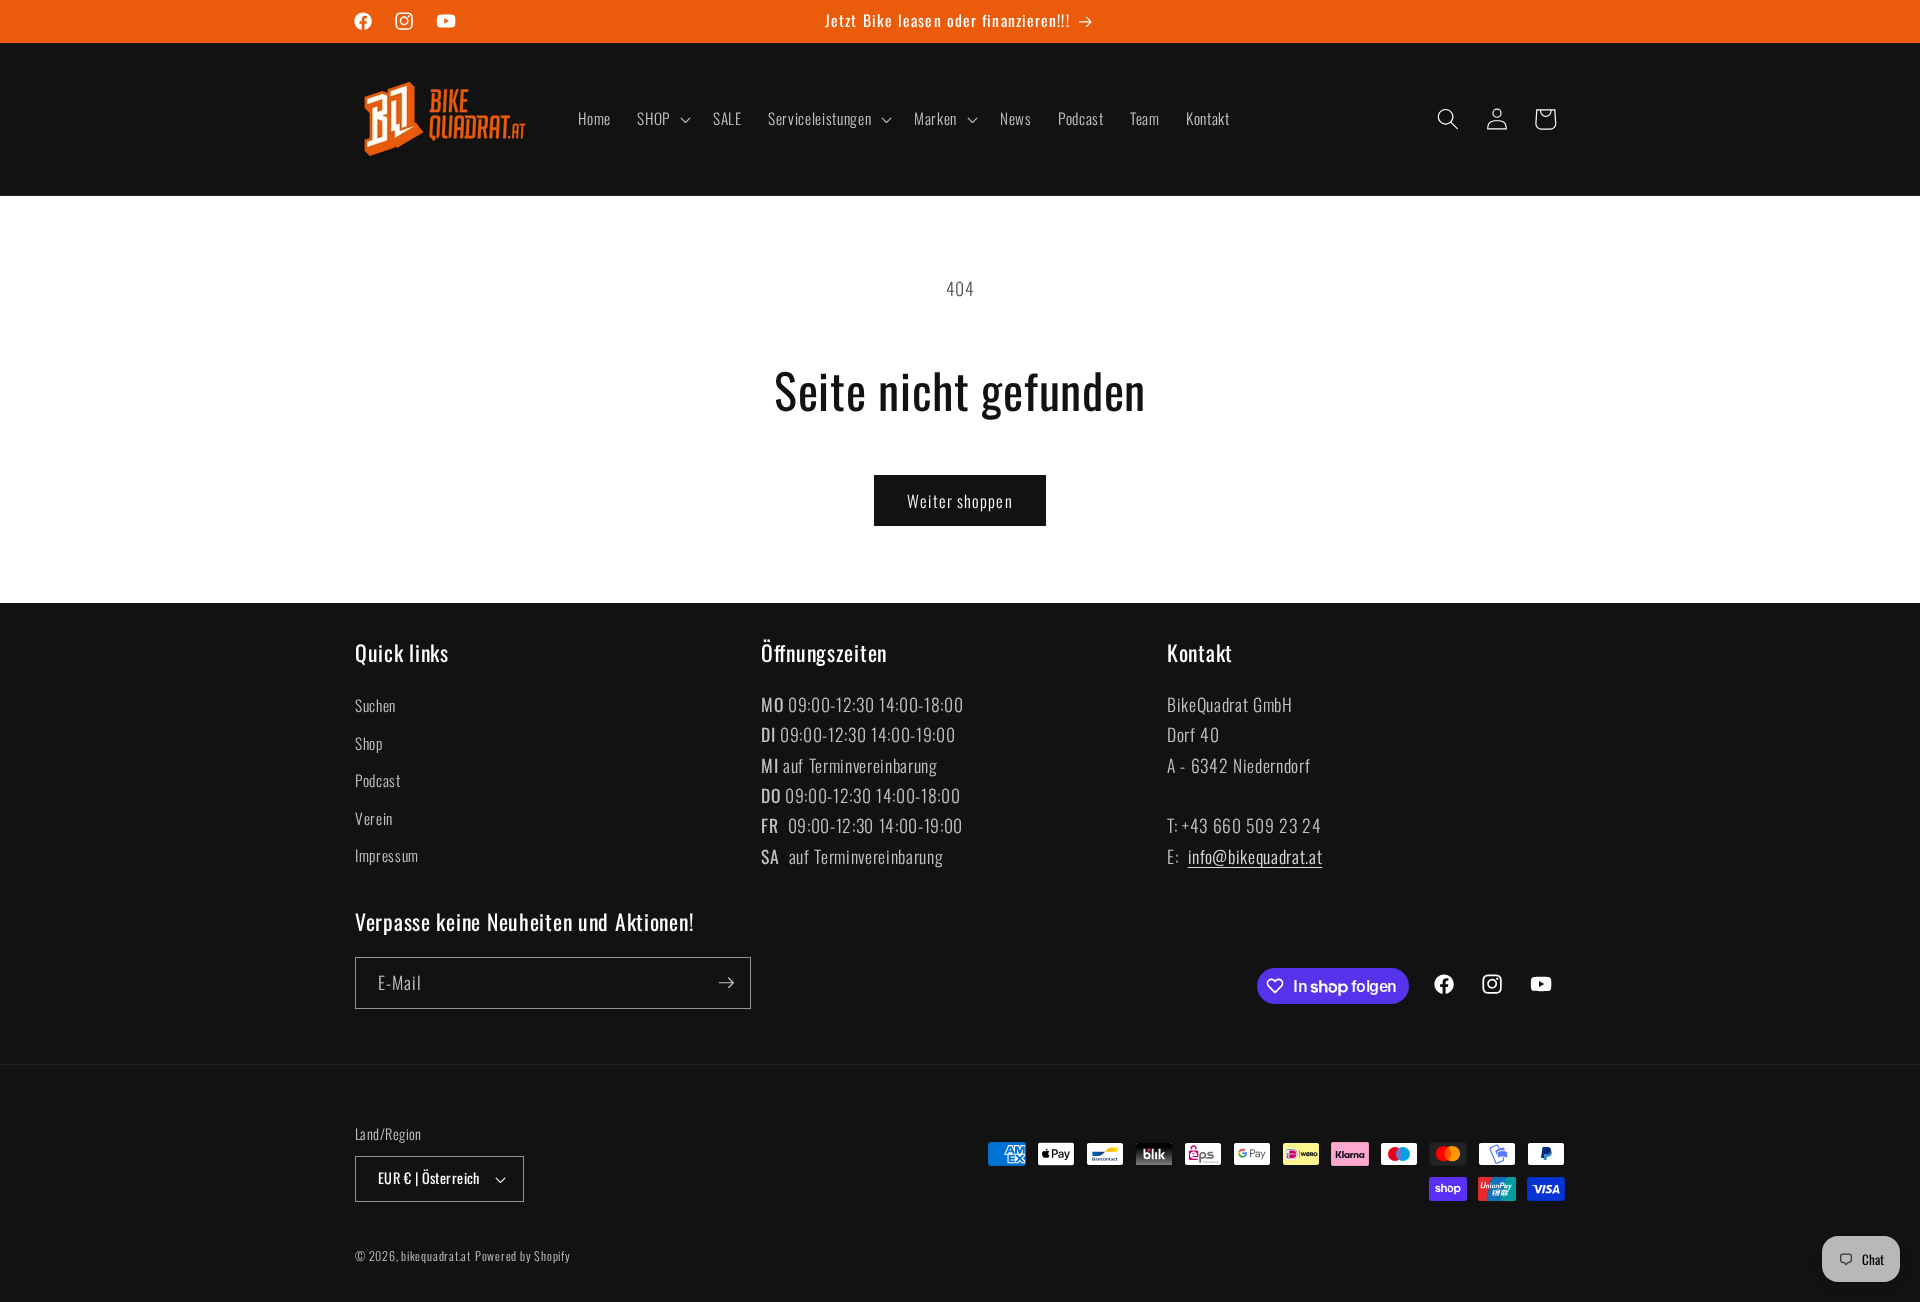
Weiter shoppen (959, 500)
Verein (374, 818)
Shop (369, 743)
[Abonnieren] (726, 983)
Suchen (375, 705)
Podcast (378, 780)
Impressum (387, 855)
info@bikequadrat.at (1255, 856)
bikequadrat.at (436, 1255)
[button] (662, 119)
